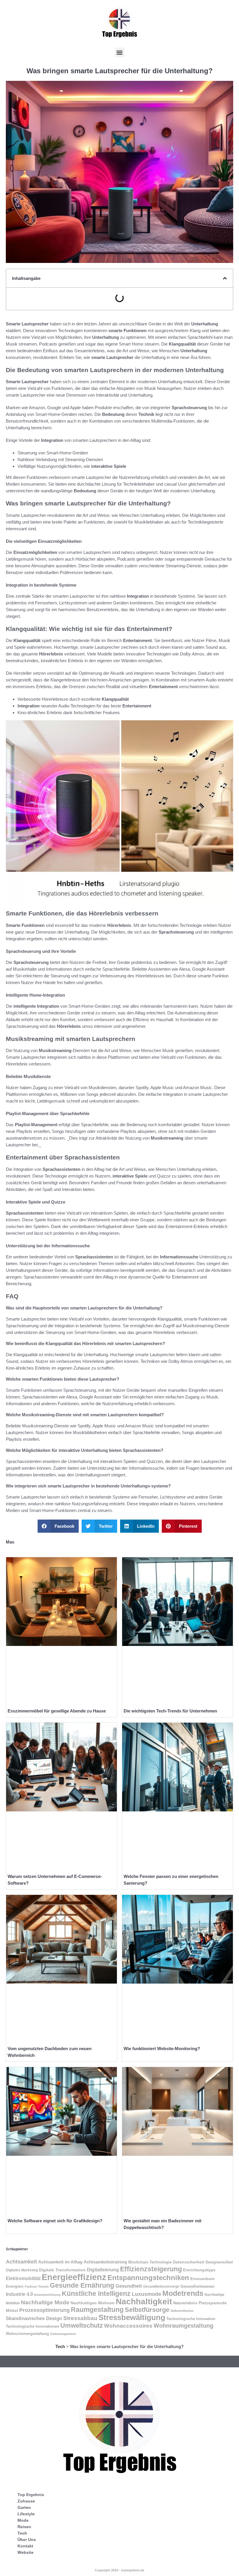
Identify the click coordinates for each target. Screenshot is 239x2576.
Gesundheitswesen (197, 2286)
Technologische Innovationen (32, 2326)
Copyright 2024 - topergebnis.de (119, 2570)
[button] (120, 52)
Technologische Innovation (191, 2319)
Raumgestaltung (97, 2310)
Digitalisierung (103, 2270)
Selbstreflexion (182, 2311)
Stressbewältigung (132, 2317)
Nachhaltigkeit (144, 2301)
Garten (24, 2507)
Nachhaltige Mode (45, 2302)
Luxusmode (146, 2294)
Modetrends (183, 2293)
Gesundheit (129, 2286)
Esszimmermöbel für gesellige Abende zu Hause (57, 1711)
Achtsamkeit (21, 2262)
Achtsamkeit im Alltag (60, 2262)
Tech (60, 2346)
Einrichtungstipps (199, 2270)
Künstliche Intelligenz (96, 2294)
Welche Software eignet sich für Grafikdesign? (55, 2221)
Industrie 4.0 (19, 2294)
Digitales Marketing (22, 2270)
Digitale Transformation (62, 2270)
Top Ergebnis (31, 2495)
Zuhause (26, 2501)
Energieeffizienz (74, 2277)
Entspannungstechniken (148, 2278)
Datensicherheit (189, 2262)
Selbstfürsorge (147, 2310)
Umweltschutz (82, 2325)
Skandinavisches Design (34, 2318)
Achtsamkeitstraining (105, 2262)
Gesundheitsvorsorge (161, 2287)
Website (26, 2552)
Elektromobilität (23, 2278)
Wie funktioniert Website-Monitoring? (162, 2049)
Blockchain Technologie (150, 2262)
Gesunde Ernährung (82, 2285)
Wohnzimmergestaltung (27, 2334)
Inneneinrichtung (47, 2295)
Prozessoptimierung (44, 2310)
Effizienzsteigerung (151, 2269)
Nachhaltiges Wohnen (93, 2303)
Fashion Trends (37, 2287)
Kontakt (25, 2546)
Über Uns (27, 2540)
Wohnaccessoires (128, 2326)
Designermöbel (219, 2262)
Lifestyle (26, 2514)
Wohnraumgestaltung (183, 2325)
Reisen (24, 2527)
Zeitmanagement (63, 2334)
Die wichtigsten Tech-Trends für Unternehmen (170, 1711)
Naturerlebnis (185, 2303)
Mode (23, 2520)
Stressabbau (80, 2318)
